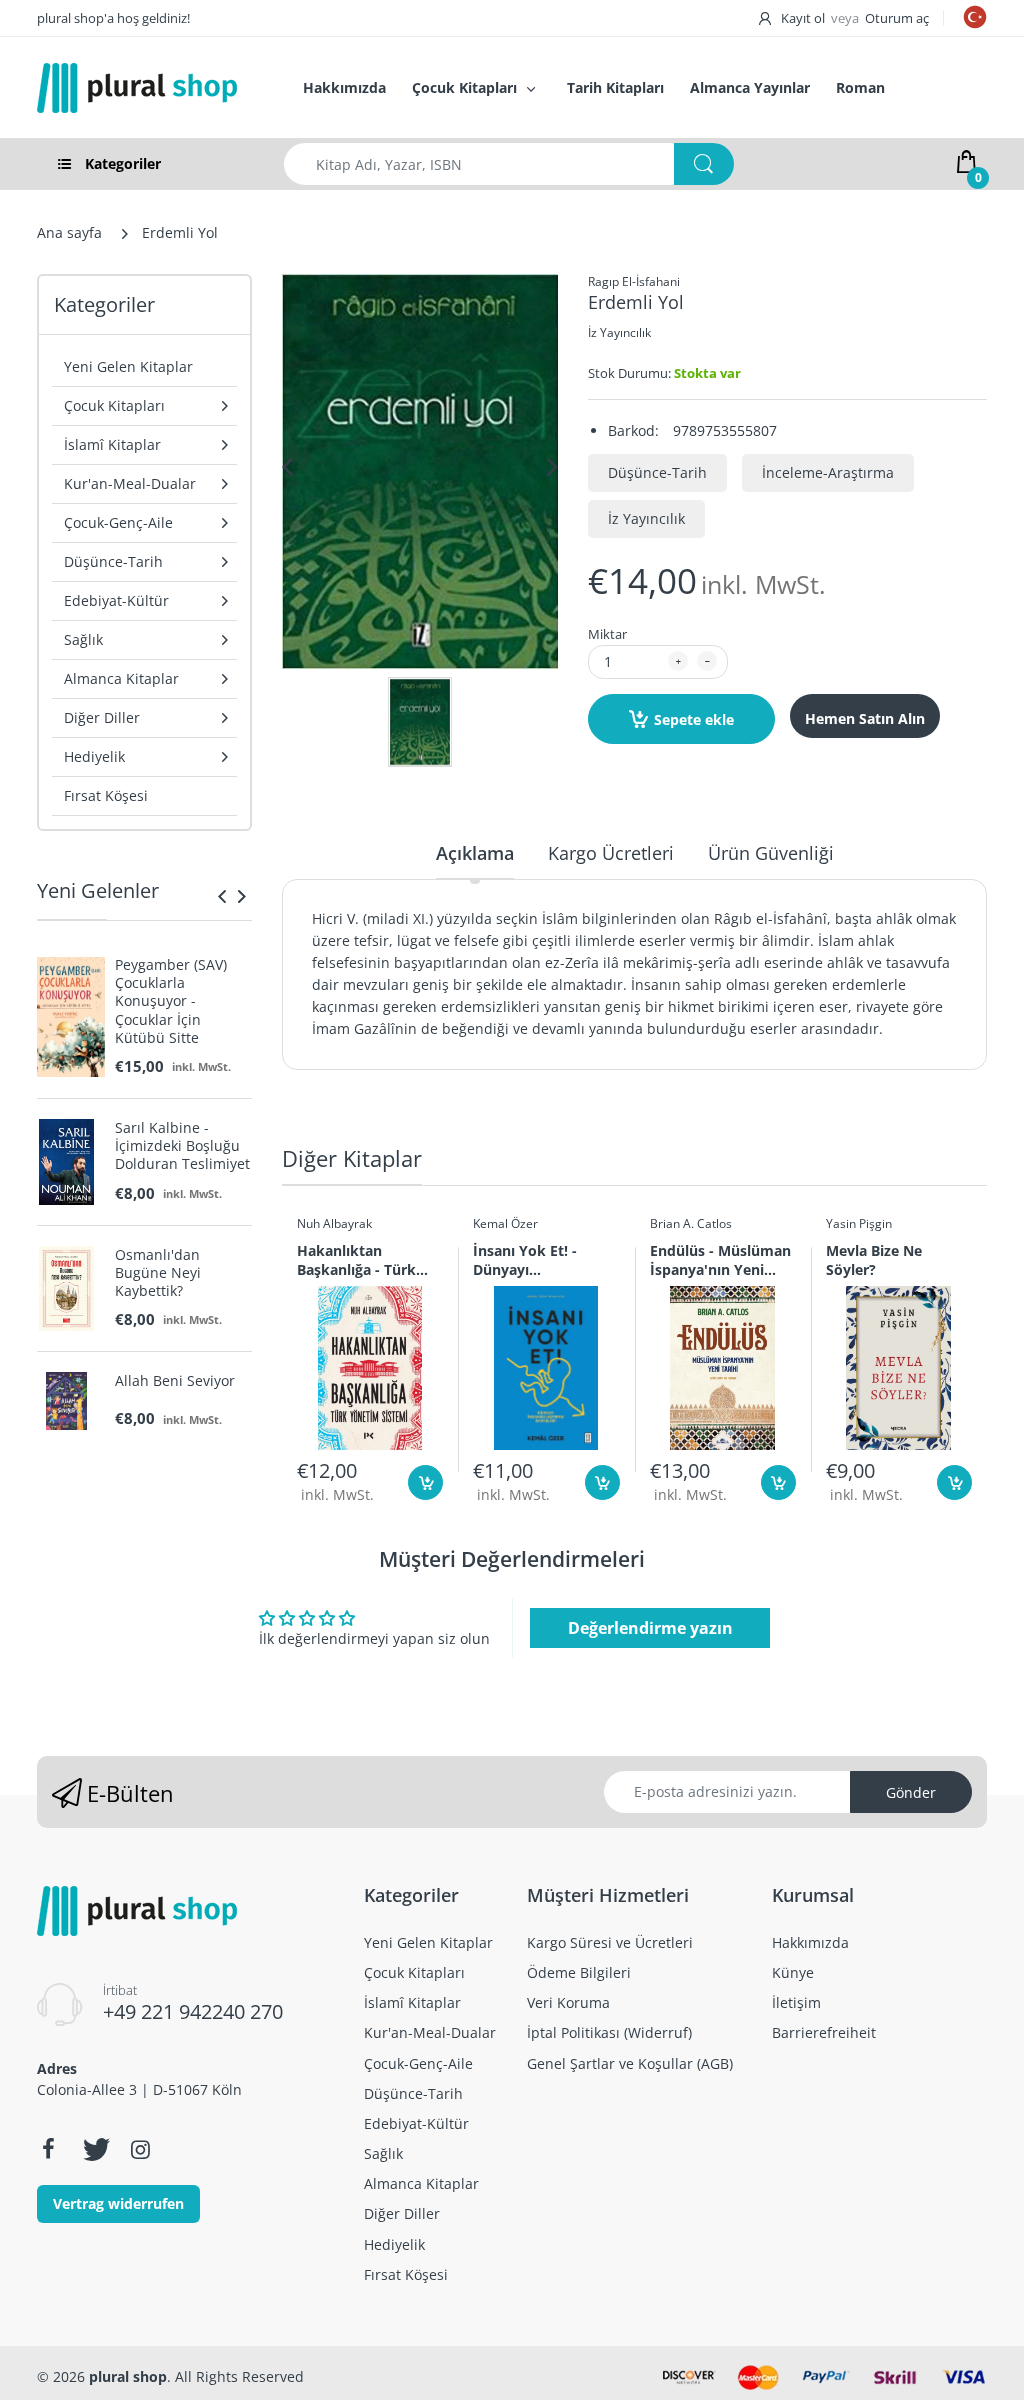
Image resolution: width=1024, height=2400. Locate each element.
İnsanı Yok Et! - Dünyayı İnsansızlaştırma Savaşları (529, 1260)
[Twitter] (94, 2149)
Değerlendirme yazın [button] (650, 1628)
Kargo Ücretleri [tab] (611, 853)
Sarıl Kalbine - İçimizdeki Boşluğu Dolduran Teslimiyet (182, 1146)
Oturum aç (897, 18)
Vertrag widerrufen (118, 2203)
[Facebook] (48, 2149)
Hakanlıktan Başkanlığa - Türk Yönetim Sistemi (356, 1260)
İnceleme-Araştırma (828, 472)
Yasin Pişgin (859, 1223)
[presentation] (222, 896)
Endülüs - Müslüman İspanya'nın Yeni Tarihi (720, 1260)
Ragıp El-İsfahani (634, 281)
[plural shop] (148, 88)
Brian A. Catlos (691, 1223)
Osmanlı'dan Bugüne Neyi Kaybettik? (158, 1273)
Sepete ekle (694, 719)
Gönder (911, 1792)
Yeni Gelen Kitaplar (128, 366)
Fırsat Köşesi (106, 795)
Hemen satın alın (865, 718)
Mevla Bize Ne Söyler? (874, 1260)
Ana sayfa (69, 232)
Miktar (607, 634)
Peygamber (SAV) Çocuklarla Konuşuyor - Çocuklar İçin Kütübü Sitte (171, 1001)
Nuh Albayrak (334, 1223)
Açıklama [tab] (475, 853)
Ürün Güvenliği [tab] (771, 853)
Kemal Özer (505, 1223)
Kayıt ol (803, 18)
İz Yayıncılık (619, 332)
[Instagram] (140, 2149)
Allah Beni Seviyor (175, 1381)
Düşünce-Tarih (657, 472)
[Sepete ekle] (425, 1482)
